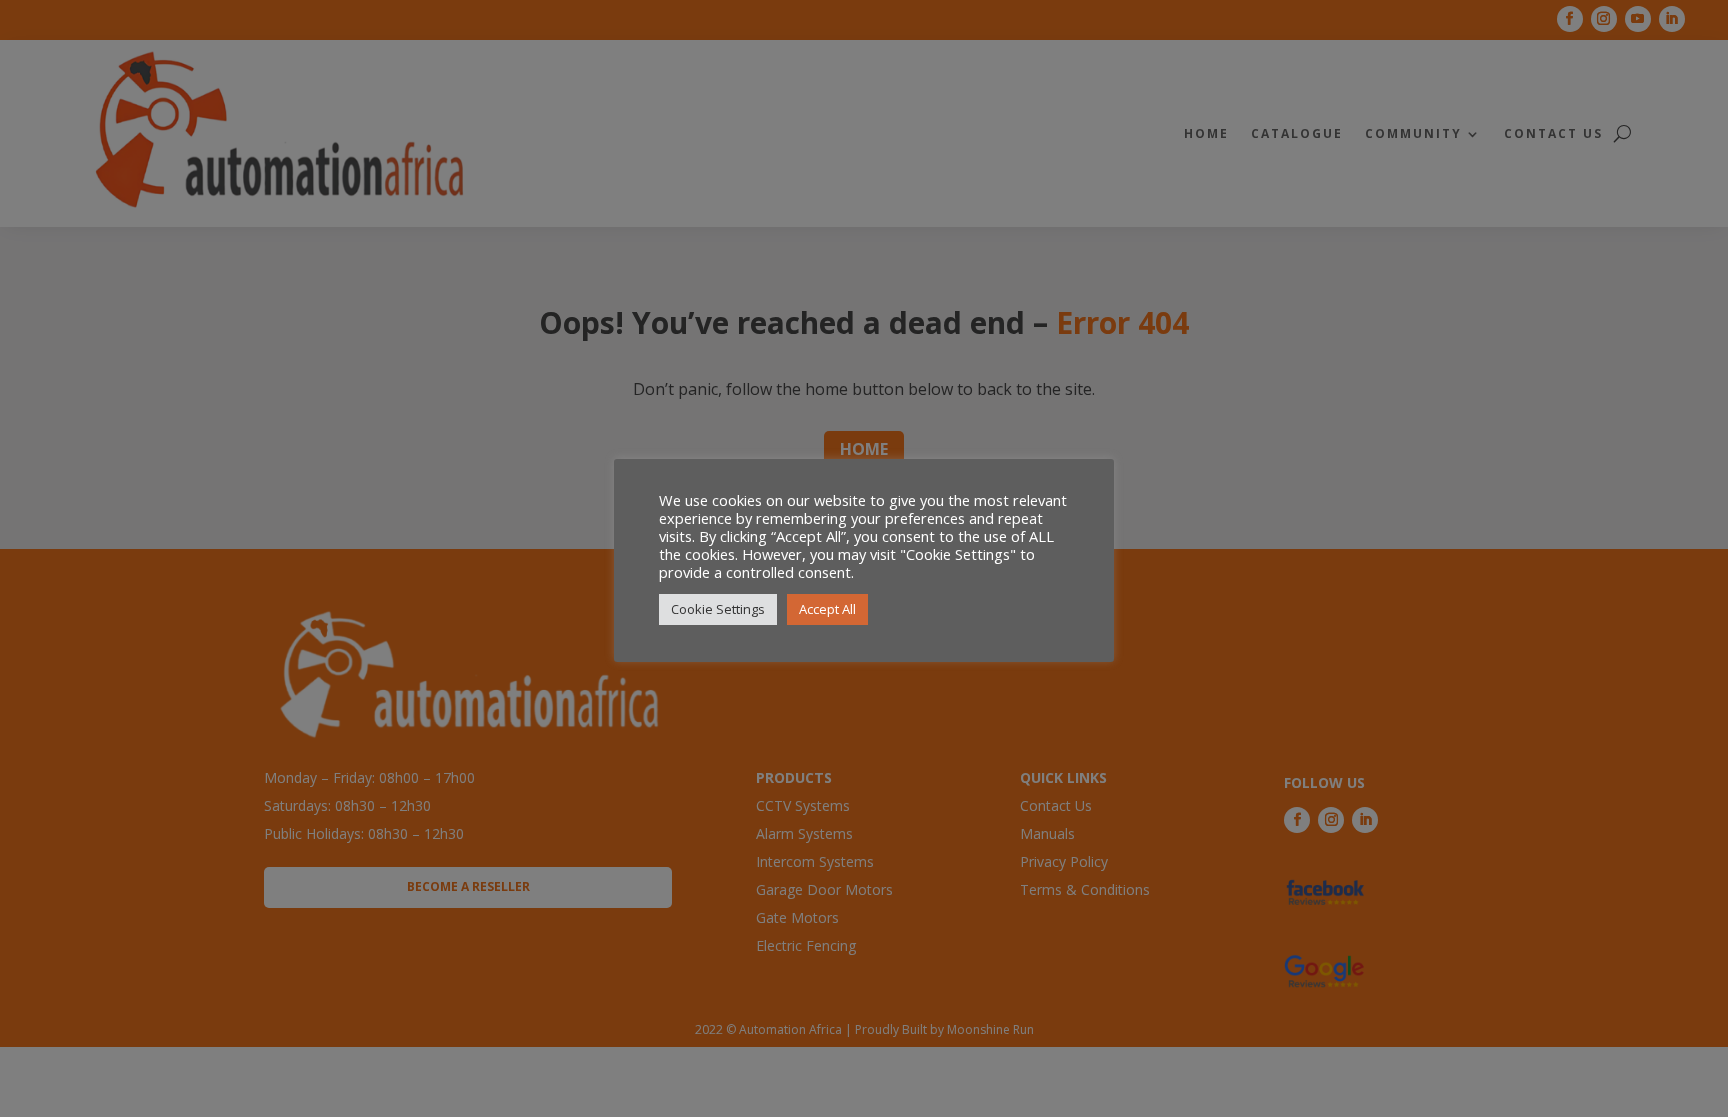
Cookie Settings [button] (718, 609)
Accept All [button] (827, 609)
